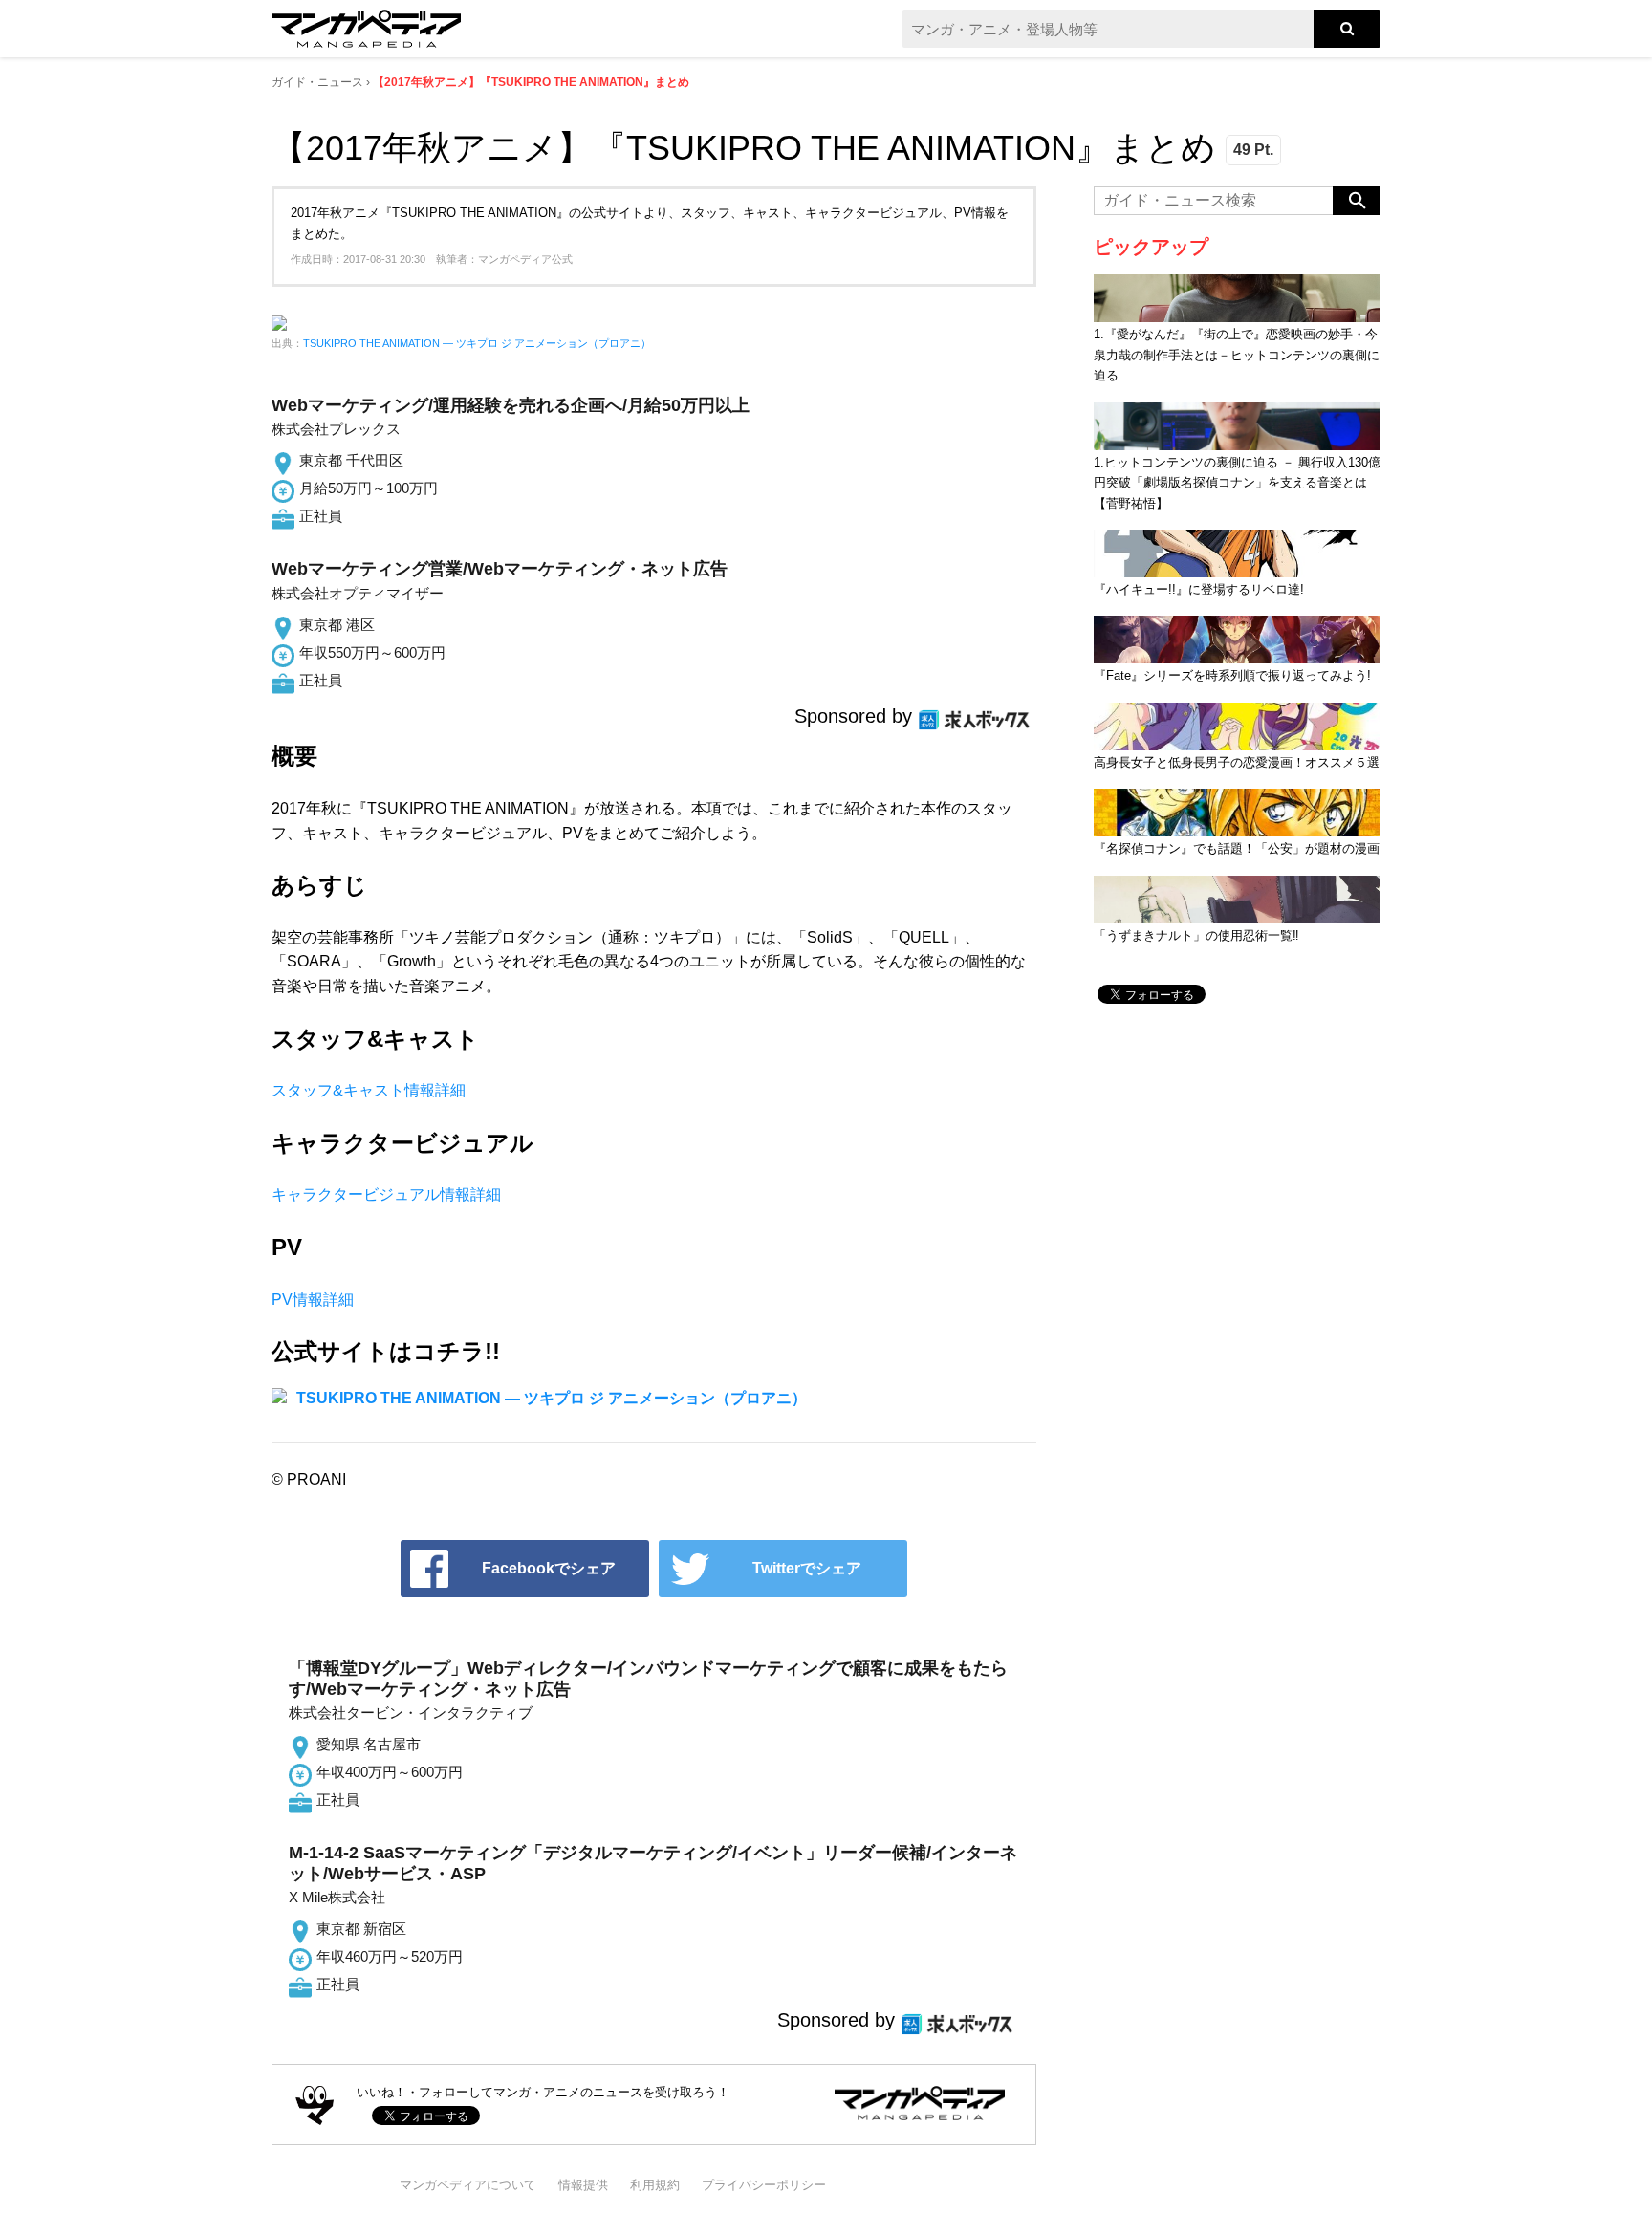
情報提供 (583, 2185)
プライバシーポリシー (764, 2185)
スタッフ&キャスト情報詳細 (369, 1090)
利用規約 (655, 2185)
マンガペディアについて (468, 2185)
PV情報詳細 (313, 1300)
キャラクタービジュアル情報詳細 (386, 1194)
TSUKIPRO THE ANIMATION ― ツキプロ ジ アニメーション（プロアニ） (477, 343)
